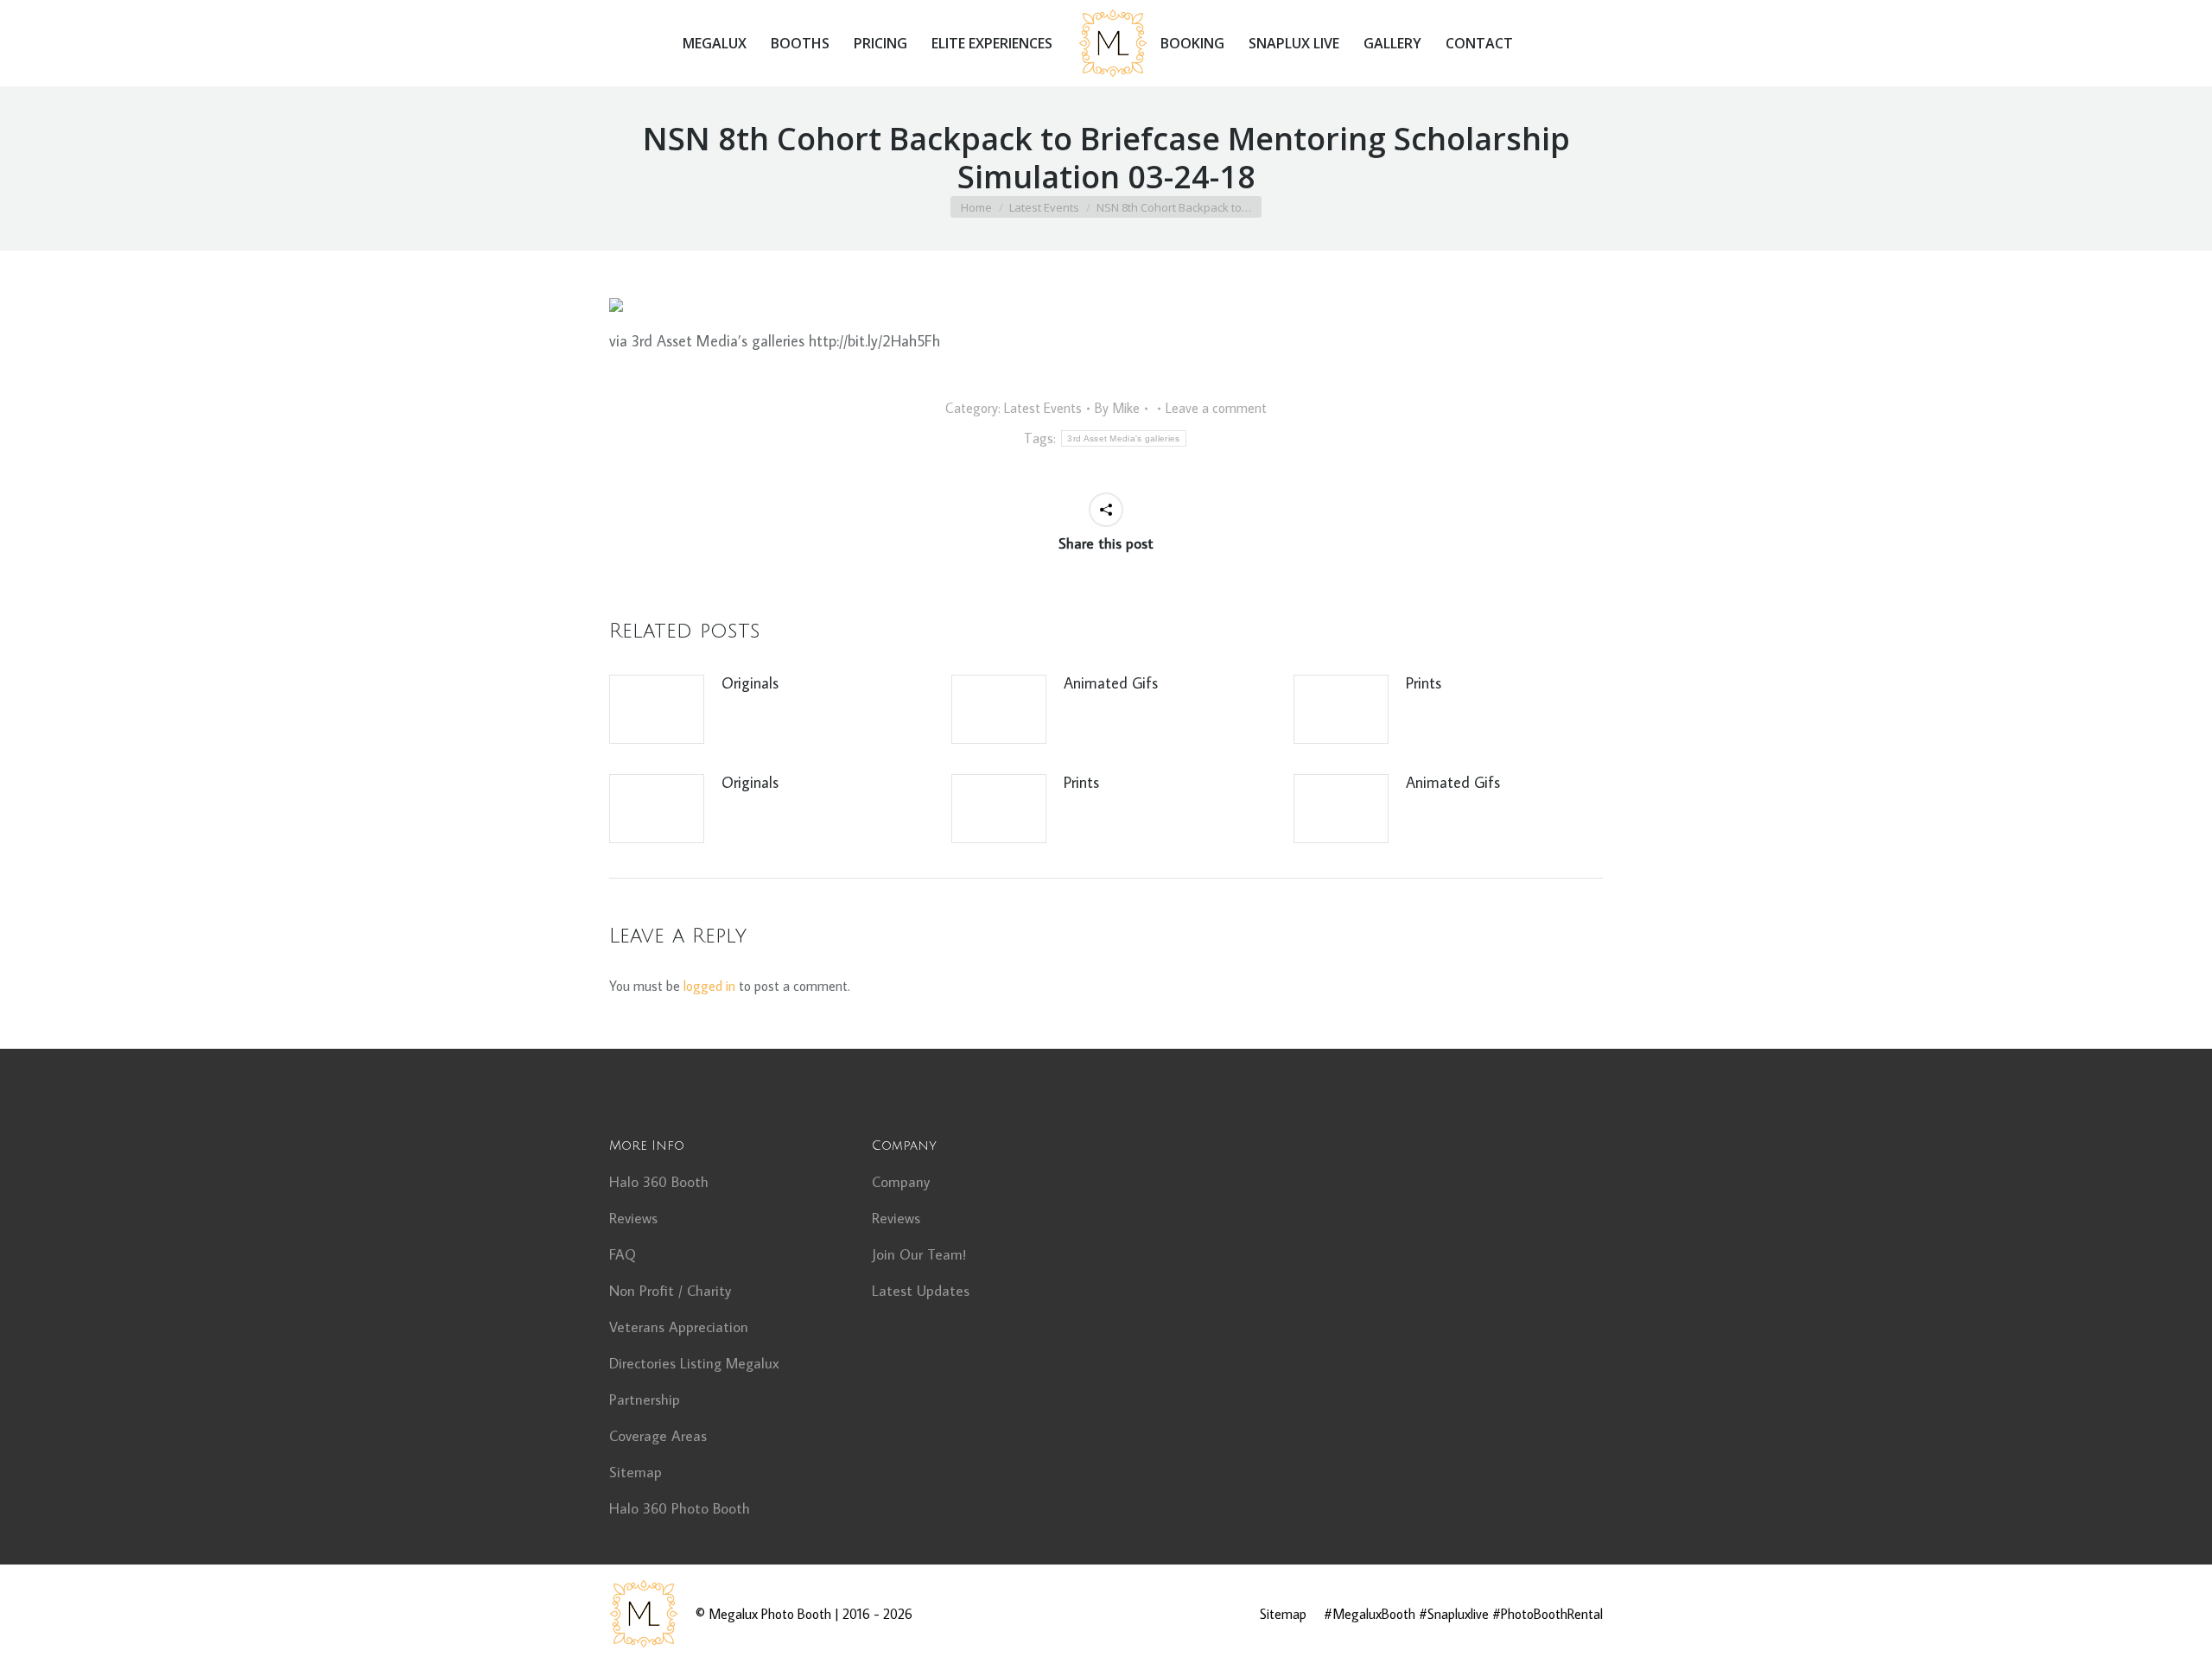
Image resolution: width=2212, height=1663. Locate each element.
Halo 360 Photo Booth (680, 1508)
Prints (1424, 683)
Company (901, 1182)
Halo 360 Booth (659, 1182)
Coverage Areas (658, 1436)
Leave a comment (1216, 408)
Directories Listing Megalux (694, 1363)
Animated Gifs (1111, 683)
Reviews (633, 1218)
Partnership (645, 1400)
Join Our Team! (919, 1254)
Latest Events (1043, 408)
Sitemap (636, 1472)
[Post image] (657, 709)
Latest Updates (921, 1291)
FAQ (623, 1254)
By (1117, 408)
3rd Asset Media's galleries (1123, 438)
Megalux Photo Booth (770, 1614)
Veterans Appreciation (679, 1327)
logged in (709, 986)
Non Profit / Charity (670, 1291)
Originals (750, 683)
